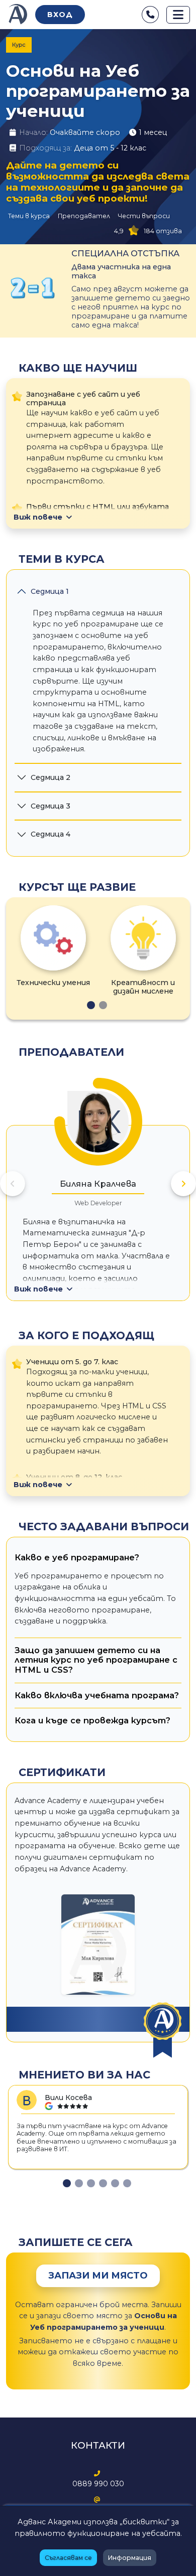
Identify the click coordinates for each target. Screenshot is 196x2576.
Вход (60, 15)
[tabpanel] (53, 946)
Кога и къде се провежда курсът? (92, 1720)
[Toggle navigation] (178, 15)
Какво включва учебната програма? (97, 1695)
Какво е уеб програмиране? (77, 1557)
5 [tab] (115, 2183)
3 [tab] (91, 2183)
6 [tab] (127, 2183)
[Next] (183, 1184)
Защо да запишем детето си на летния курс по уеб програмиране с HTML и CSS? (96, 1660)
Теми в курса (29, 216)
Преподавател (84, 216)
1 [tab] (91, 1005)
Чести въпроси (144, 216)
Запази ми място (98, 2276)
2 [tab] (103, 1005)
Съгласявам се (68, 2558)
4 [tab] (103, 2183)
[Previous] (13, 1184)
